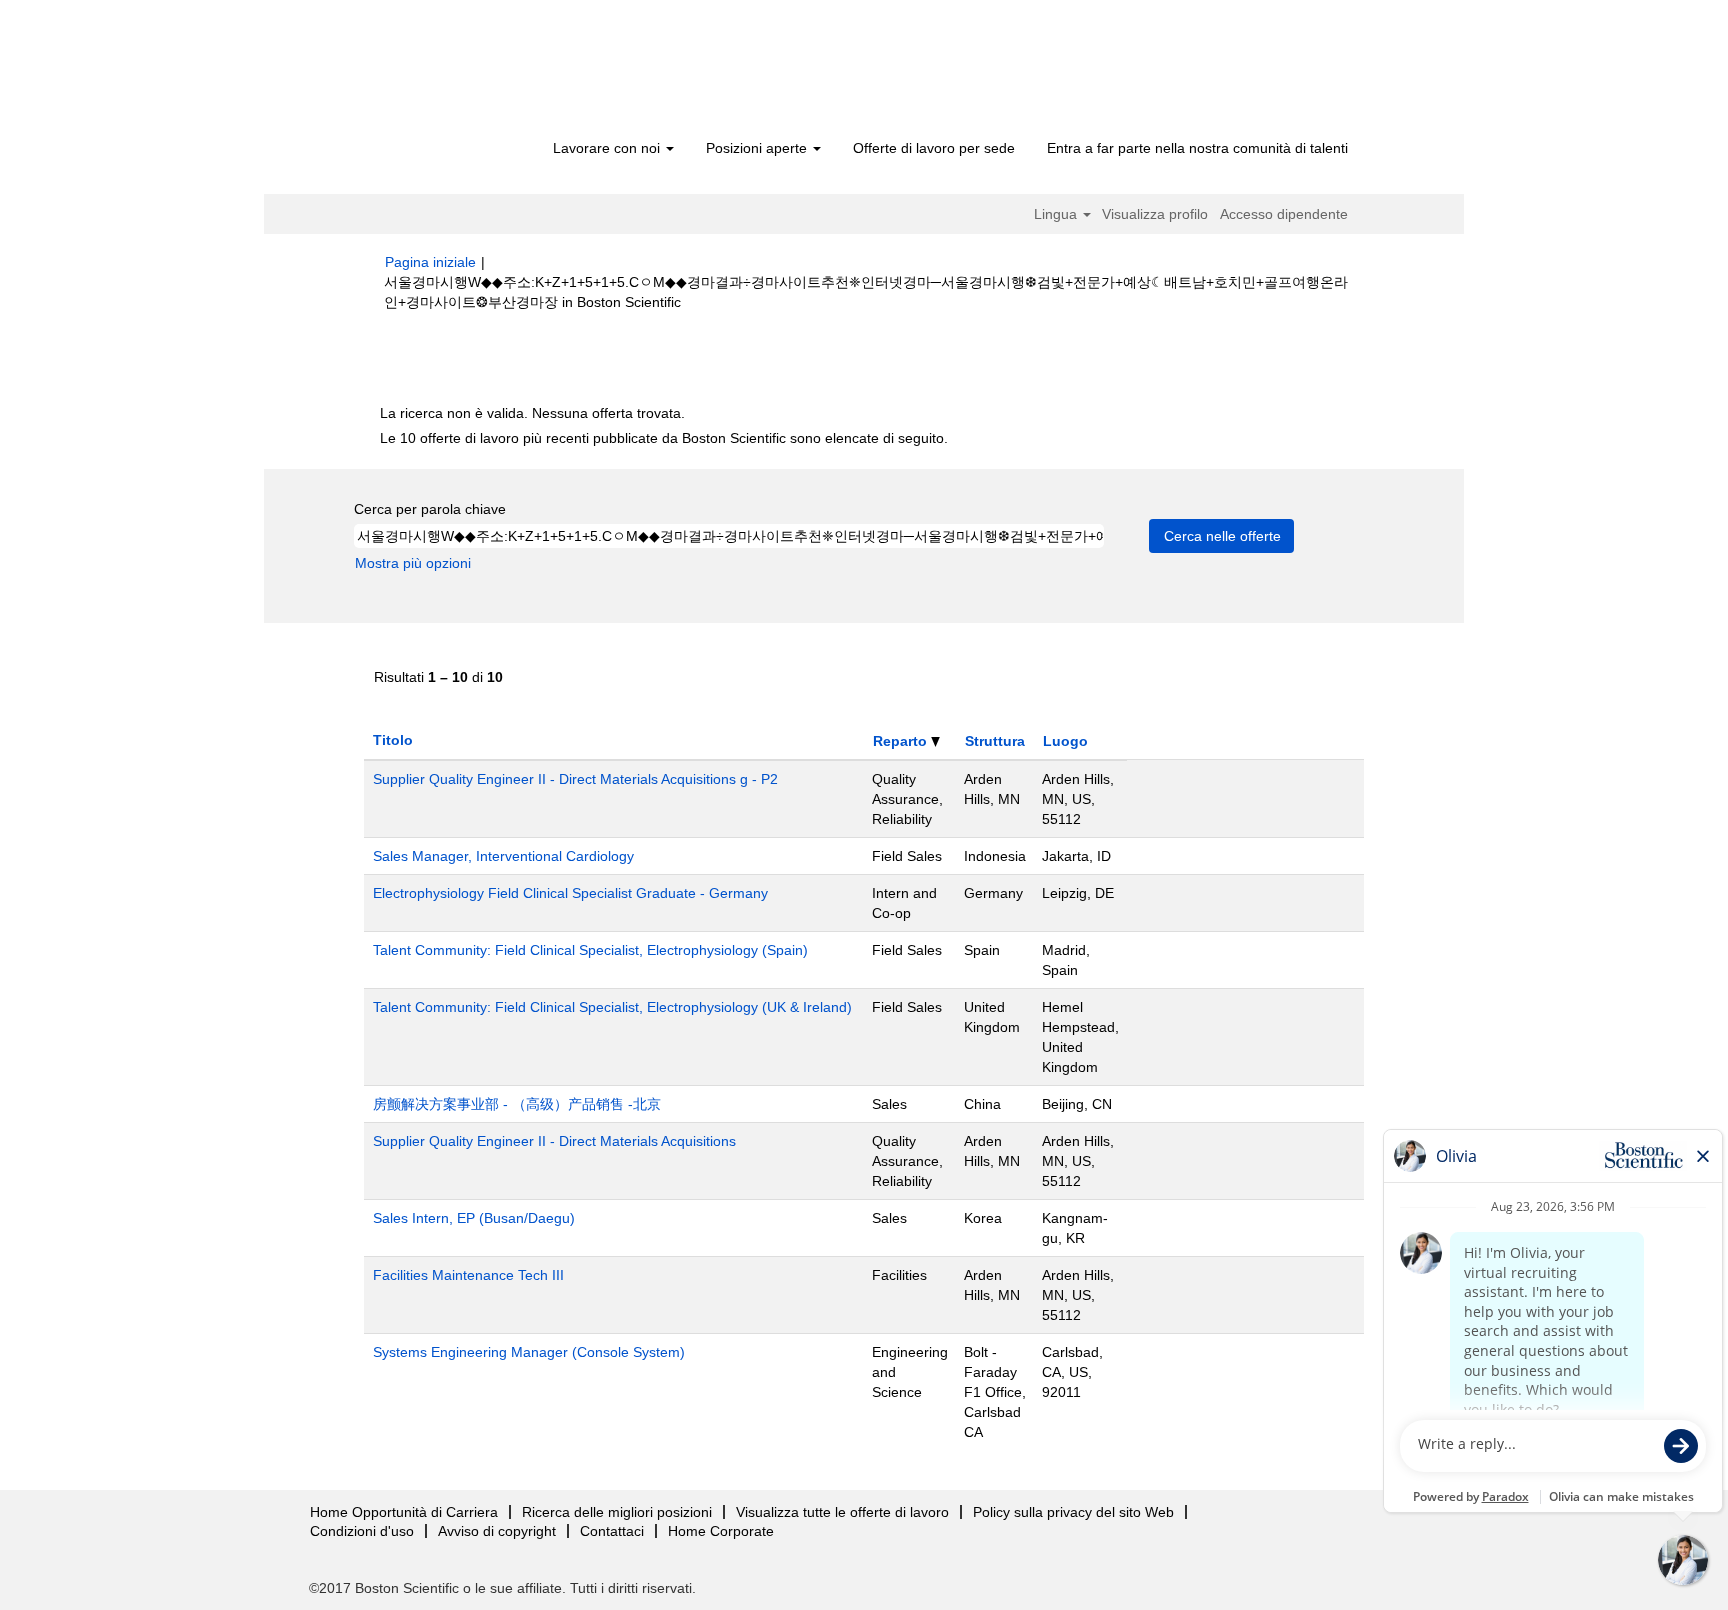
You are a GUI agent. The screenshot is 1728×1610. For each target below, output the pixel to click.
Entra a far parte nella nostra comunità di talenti (1197, 148)
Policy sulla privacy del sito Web (1073, 1512)
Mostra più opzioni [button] (413, 563)
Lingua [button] (1057, 214)
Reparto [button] (902, 741)
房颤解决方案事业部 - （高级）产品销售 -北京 (517, 1104)
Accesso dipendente (1284, 214)
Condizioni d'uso (362, 1531)
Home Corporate (721, 1531)
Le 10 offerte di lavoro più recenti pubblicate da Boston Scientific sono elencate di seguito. (664, 438)
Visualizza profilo (1155, 214)
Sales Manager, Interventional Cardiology (503, 856)
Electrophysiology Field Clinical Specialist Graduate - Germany (570, 893)
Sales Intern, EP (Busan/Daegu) (474, 1218)
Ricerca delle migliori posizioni (617, 1512)
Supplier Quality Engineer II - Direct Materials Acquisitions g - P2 (575, 779)
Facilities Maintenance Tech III (468, 1275)
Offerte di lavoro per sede (934, 148)
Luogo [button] (1065, 741)
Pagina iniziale (430, 262)
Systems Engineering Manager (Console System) (529, 1352)
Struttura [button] (995, 741)
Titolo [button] (393, 740)
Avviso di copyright (497, 1531)
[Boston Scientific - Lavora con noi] (499, 72)
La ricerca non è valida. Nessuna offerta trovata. (532, 413)
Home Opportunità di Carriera (404, 1512)
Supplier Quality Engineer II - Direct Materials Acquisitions (554, 1141)
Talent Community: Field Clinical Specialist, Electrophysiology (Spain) (590, 950)
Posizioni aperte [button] (758, 148)
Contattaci (612, 1531)
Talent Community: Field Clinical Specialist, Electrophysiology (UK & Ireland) (612, 1007)
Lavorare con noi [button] (608, 148)
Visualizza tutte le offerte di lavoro (842, 1512)
